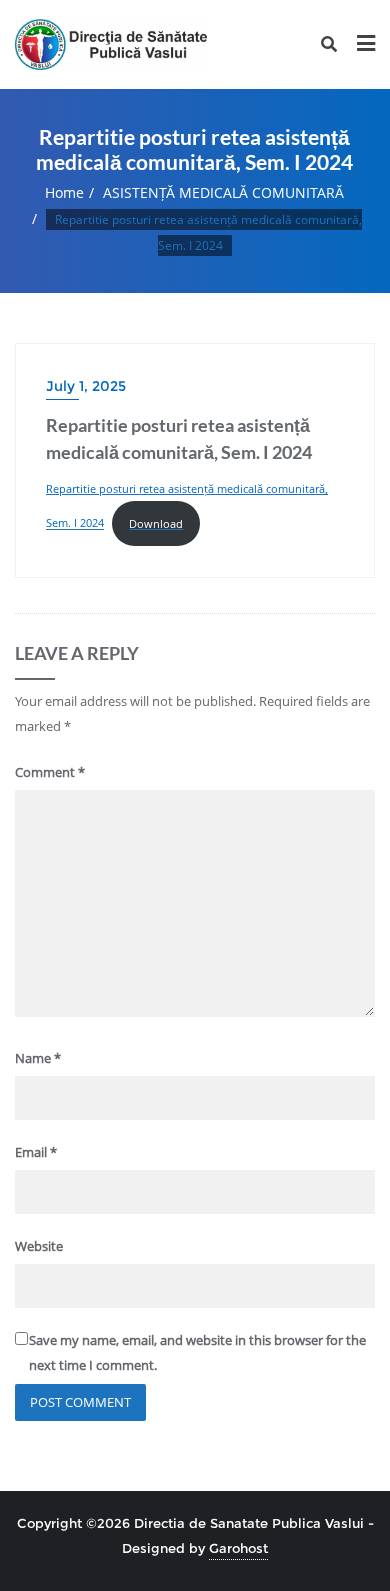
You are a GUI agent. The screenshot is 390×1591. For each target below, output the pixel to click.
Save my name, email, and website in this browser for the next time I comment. (197, 1352)
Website (39, 1246)
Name (38, 1058)
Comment (50, 772)
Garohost (238, 1548)
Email (36, 1152)
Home (64, 192)
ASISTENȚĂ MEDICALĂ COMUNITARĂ (223, 192)
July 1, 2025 (86, 386)
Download (156, 523)
